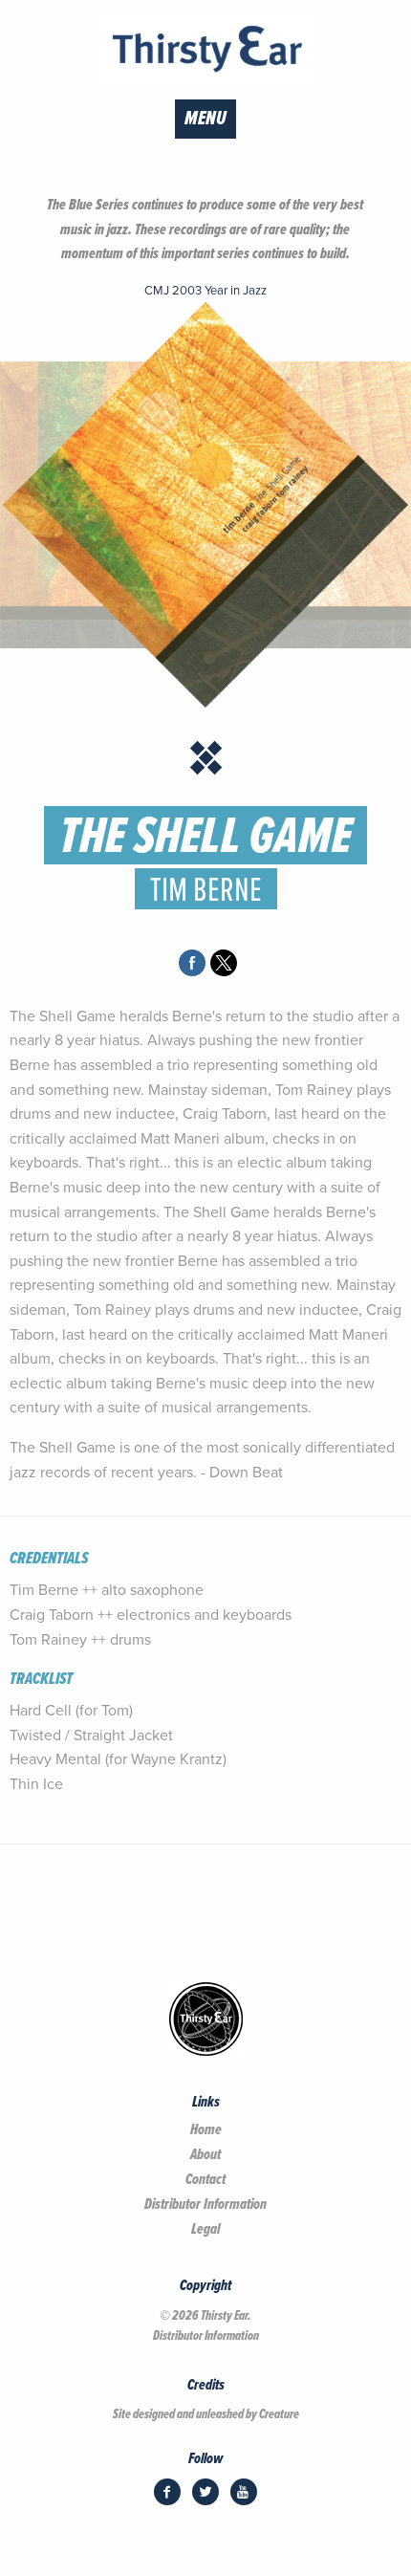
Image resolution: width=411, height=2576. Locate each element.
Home (206, 2130)
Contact (205, 2180)
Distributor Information (205, 2205)
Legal (205, 2230)
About (205, 2155)
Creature (279, 2414)
